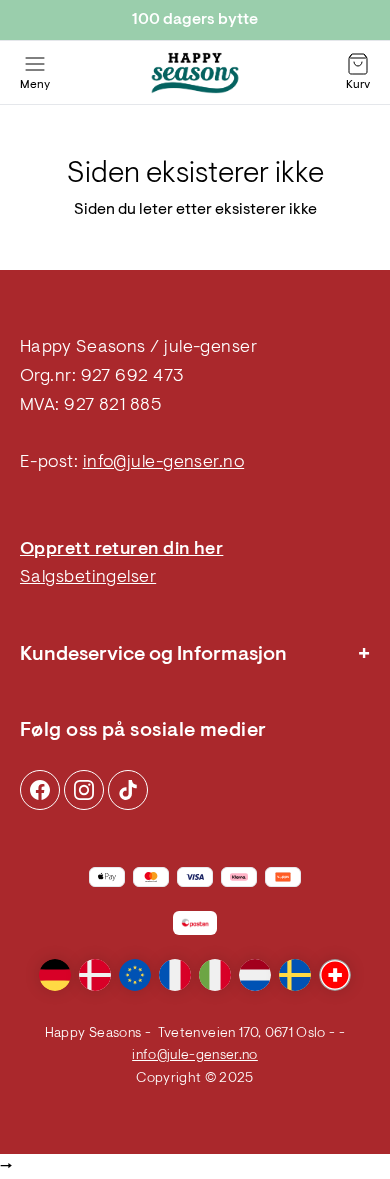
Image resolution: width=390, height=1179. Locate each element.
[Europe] (135, 975)
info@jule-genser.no (164, 463)
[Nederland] (255, 975)
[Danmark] (95, 975)
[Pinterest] (84, 790)
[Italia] (215, 975)
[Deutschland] (55, 975)
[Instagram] (40, 790)
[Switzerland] (335, 975)
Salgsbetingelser (88, 578)
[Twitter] (128, 790)
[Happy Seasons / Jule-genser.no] (195, 73)
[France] (175, 975)
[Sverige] (295, 975)
